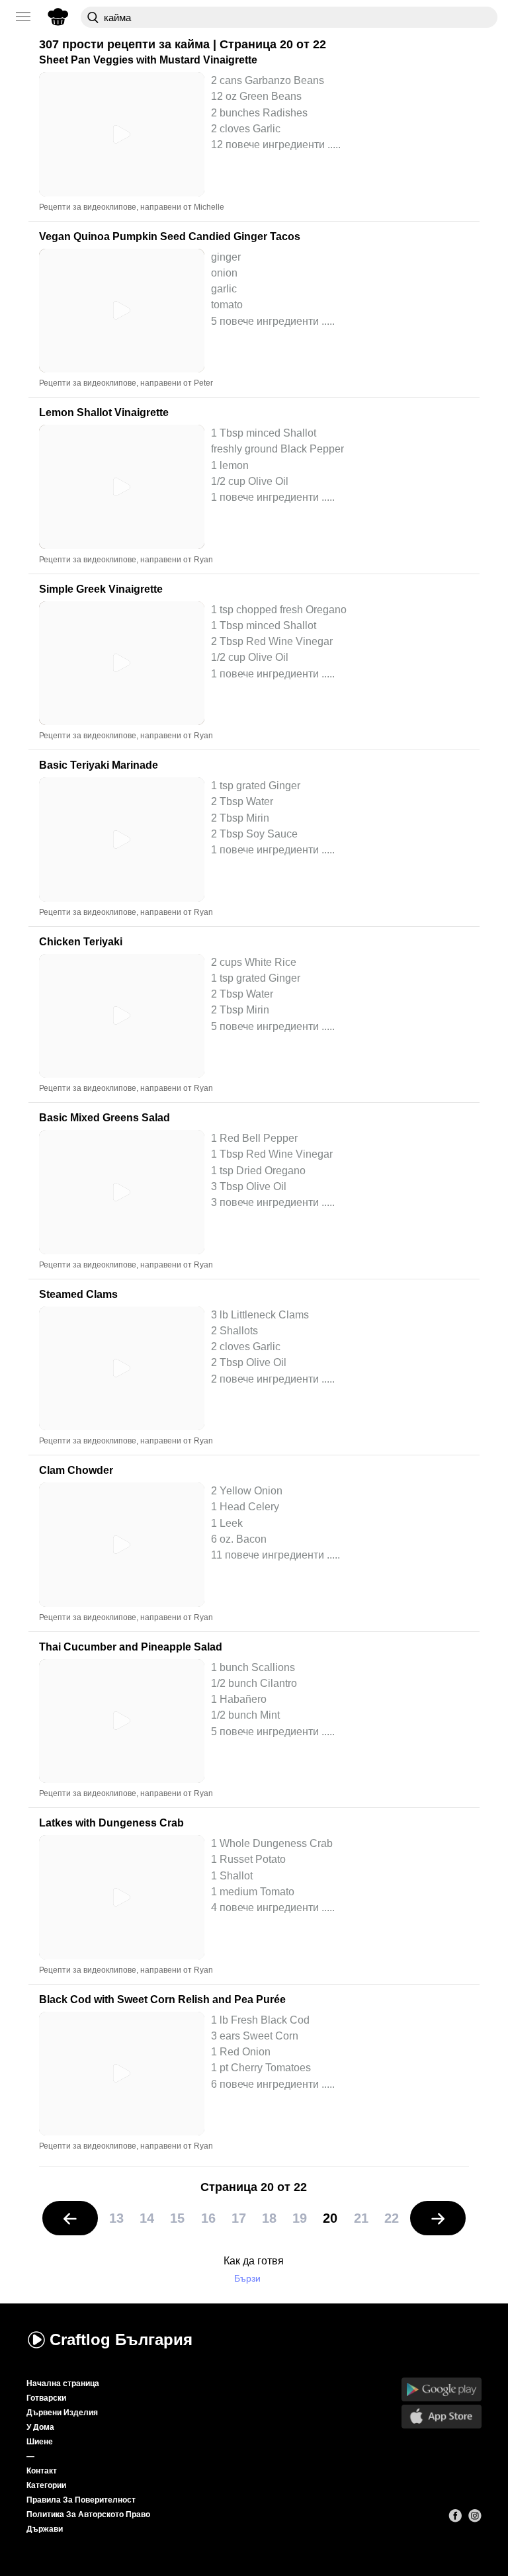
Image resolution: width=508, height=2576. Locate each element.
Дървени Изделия (62, 2413)
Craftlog (121, 2340)
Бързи (247, 2279)
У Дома (40, 2427)
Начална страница (63, 2383)
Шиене (40, 2442)
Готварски (46, 2398)
